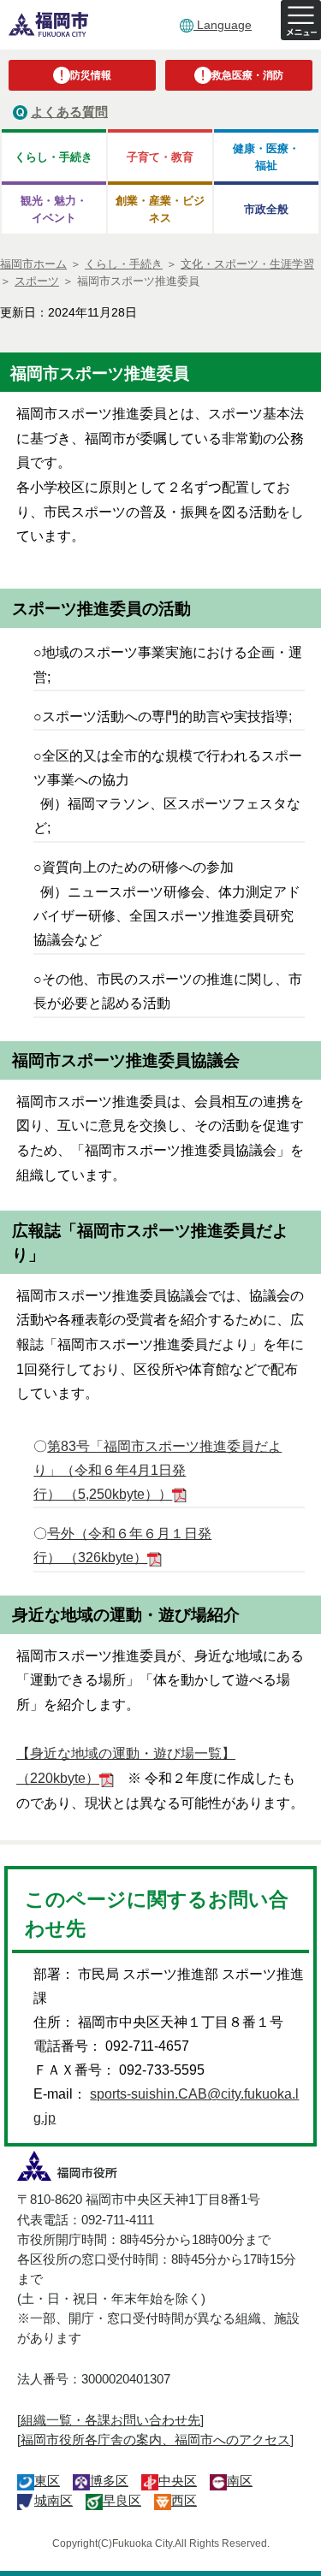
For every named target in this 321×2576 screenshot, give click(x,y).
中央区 (178, 2481)
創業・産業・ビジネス (160, 209)
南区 (240, 2481)
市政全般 (266, 209)
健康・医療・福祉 (266, 157)
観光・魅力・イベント (54, 209)
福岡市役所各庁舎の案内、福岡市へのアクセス (155, 2440)
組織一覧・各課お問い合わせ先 (110, 2420)
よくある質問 (69, 112)
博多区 (109, 2481)
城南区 (53, 2500)
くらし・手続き (53, 157)
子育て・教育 (160, 157)
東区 (47, 2481)
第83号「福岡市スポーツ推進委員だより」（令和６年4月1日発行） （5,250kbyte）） (158, 1471)
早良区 (122, 2500)
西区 (184, 2500)
